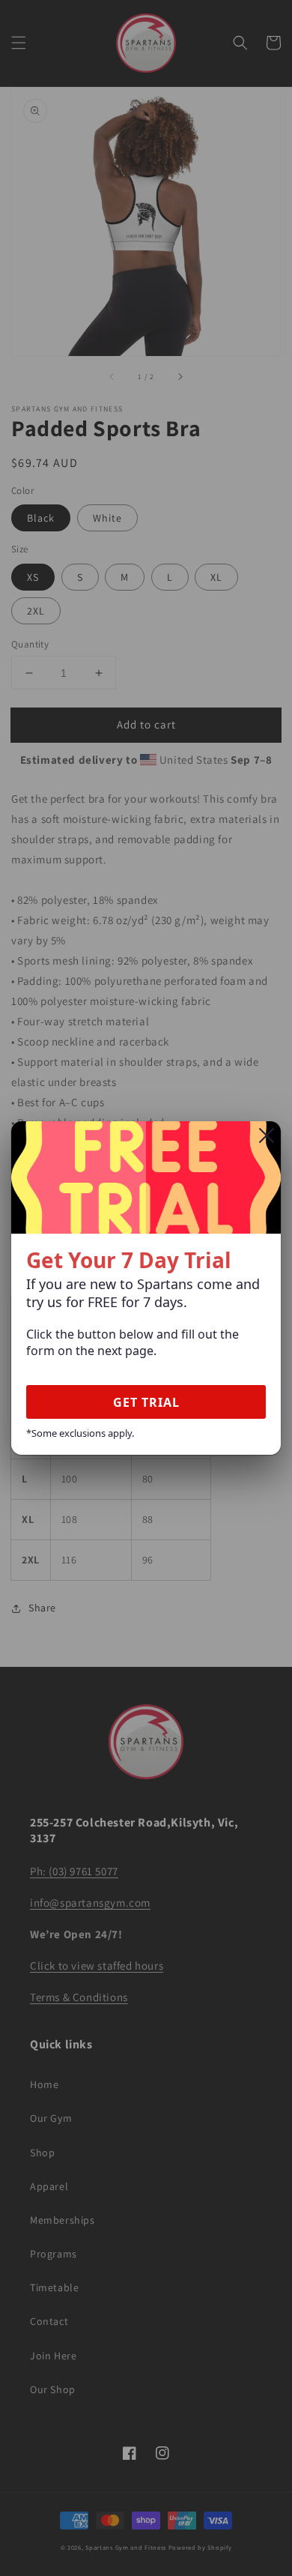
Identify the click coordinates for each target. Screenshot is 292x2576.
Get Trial (146, 1402)
